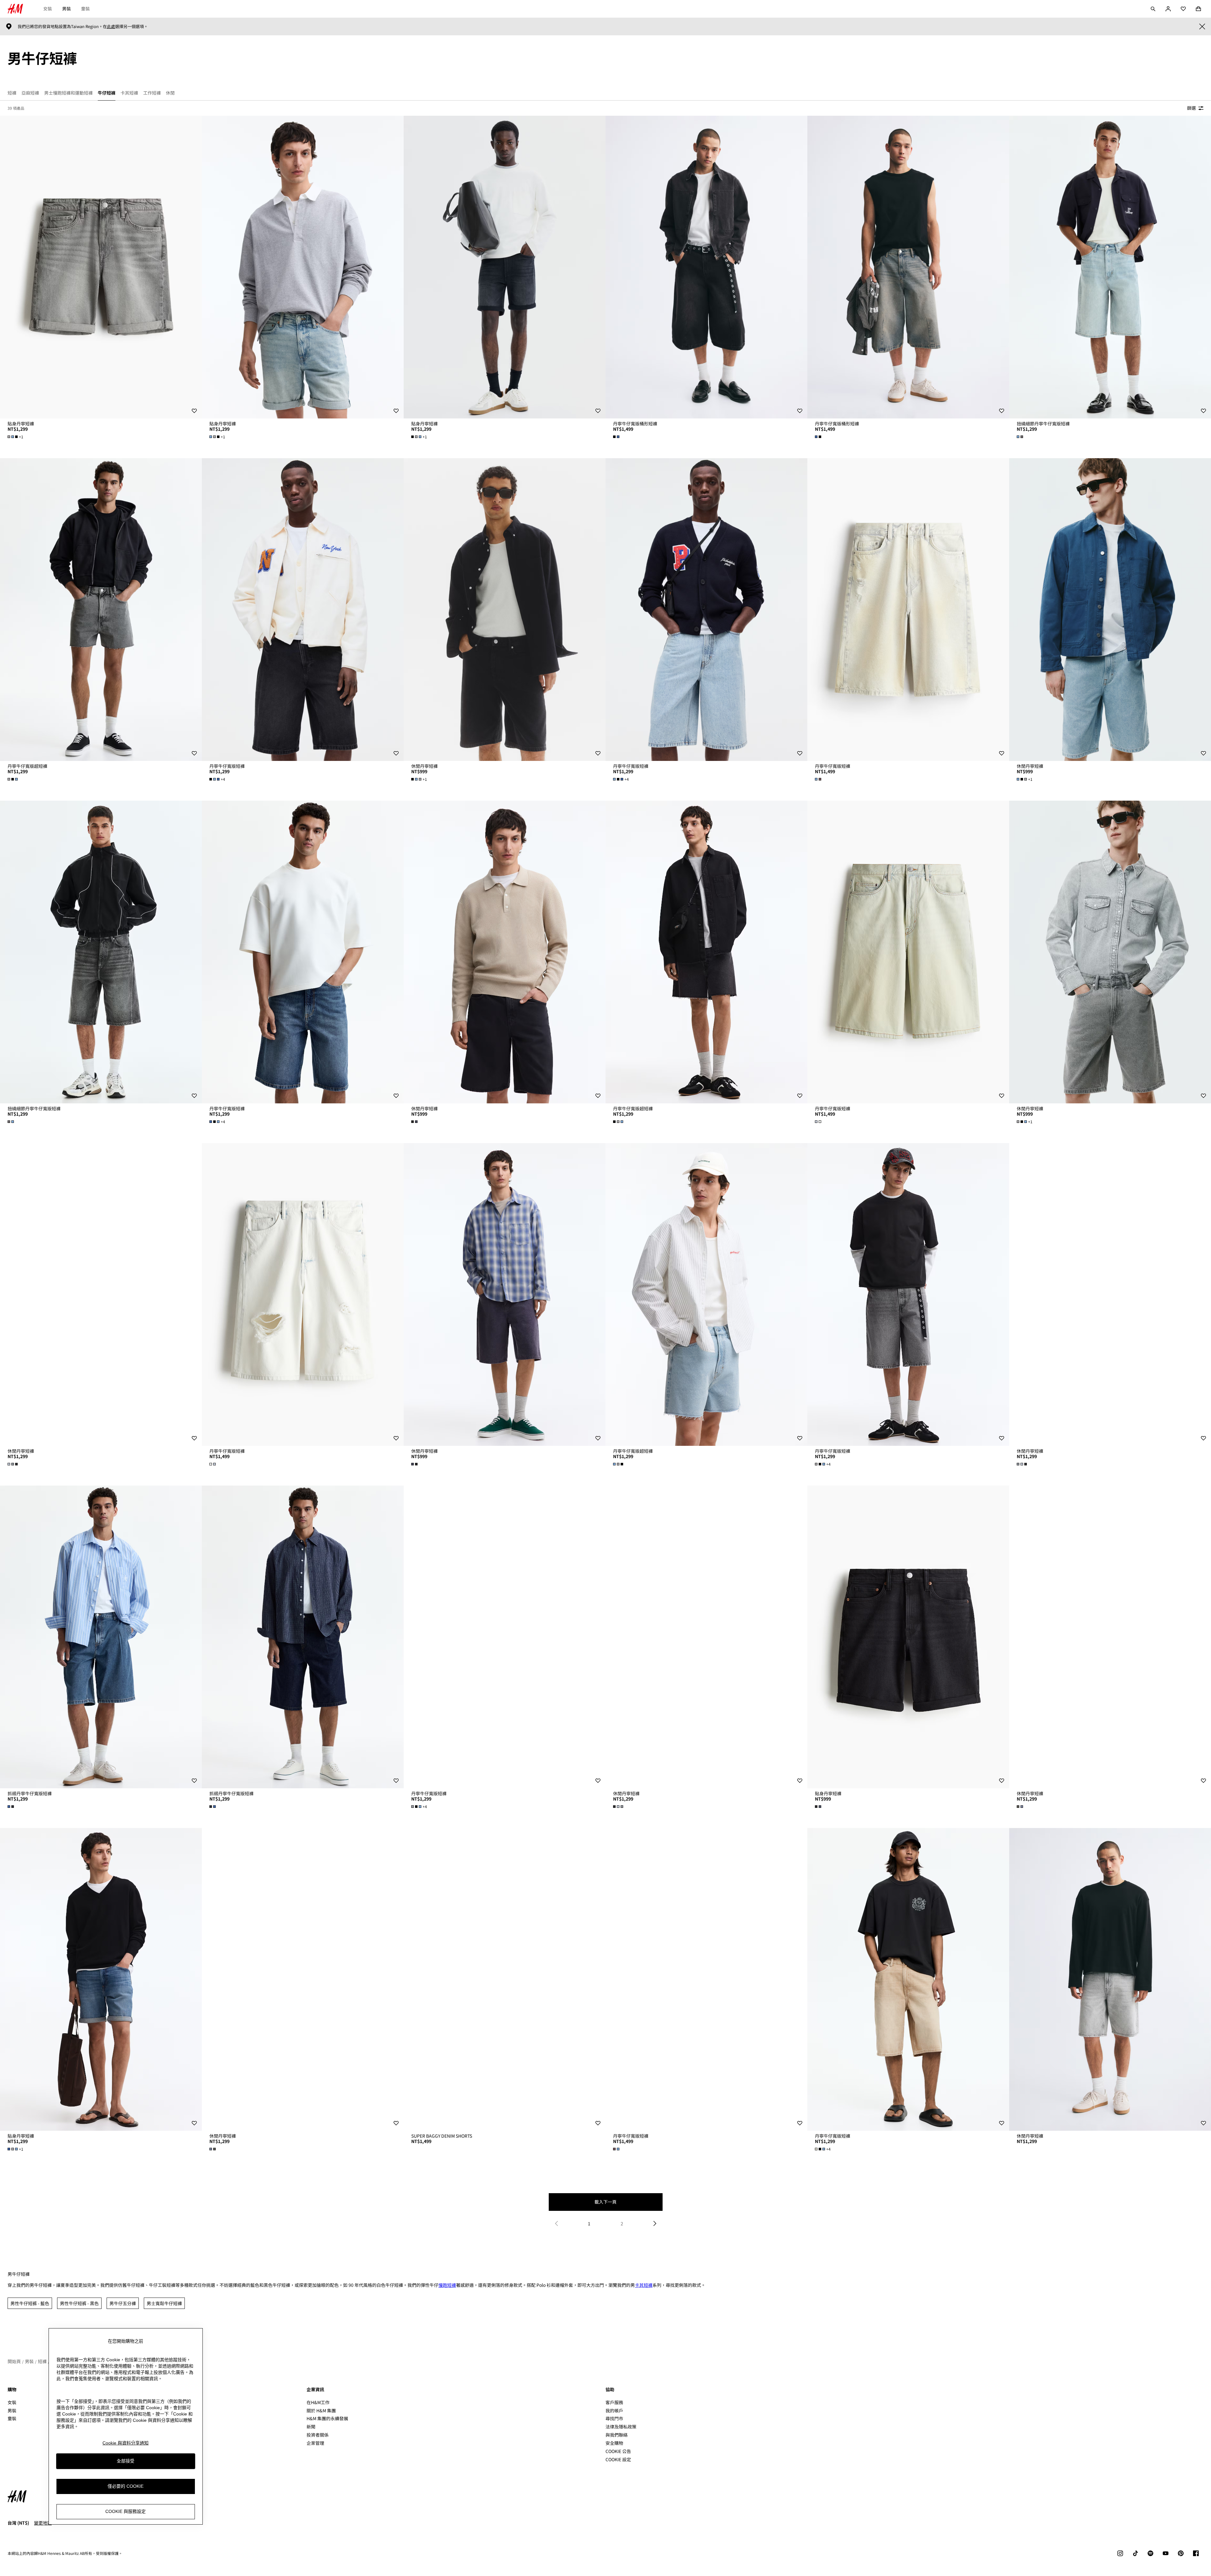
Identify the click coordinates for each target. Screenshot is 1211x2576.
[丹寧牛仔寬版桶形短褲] (706, 267)
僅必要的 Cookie (126, 2486)
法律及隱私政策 (621, 2427)
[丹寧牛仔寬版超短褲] (101, 610)
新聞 (311, 2427)
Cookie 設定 (618, 2459)
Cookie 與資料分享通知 (126, 2443)
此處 (111, 26)
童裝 (85, 9)
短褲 (42, 2361)
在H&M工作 (318, 2402)
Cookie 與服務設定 (126, 2511)
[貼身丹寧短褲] (101, 267)
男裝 (67, 9)
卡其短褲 (644, 2285)
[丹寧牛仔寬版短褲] (303, 610)
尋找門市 (614, 2418)
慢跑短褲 (447, 2285)
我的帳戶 (614, 2410)
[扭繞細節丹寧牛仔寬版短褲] (1110, 267)
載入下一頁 (605, 2202)
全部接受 (126, 2461)
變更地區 (43, 2523)
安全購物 (614, 2443)
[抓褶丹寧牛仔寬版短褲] (101, 1637)
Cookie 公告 (618, 2451)
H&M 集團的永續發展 (327, 2418)
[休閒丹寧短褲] (505, 610)
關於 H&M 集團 (321, 2410)
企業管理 (315, 2443)
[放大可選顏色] (617, 437)
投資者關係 (318, 2435)
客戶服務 (614, 2402)
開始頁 (14, 2361)
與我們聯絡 (617, 2435)
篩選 (1191, 108)
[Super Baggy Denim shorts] (505, 1979)
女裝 (48, 9)
